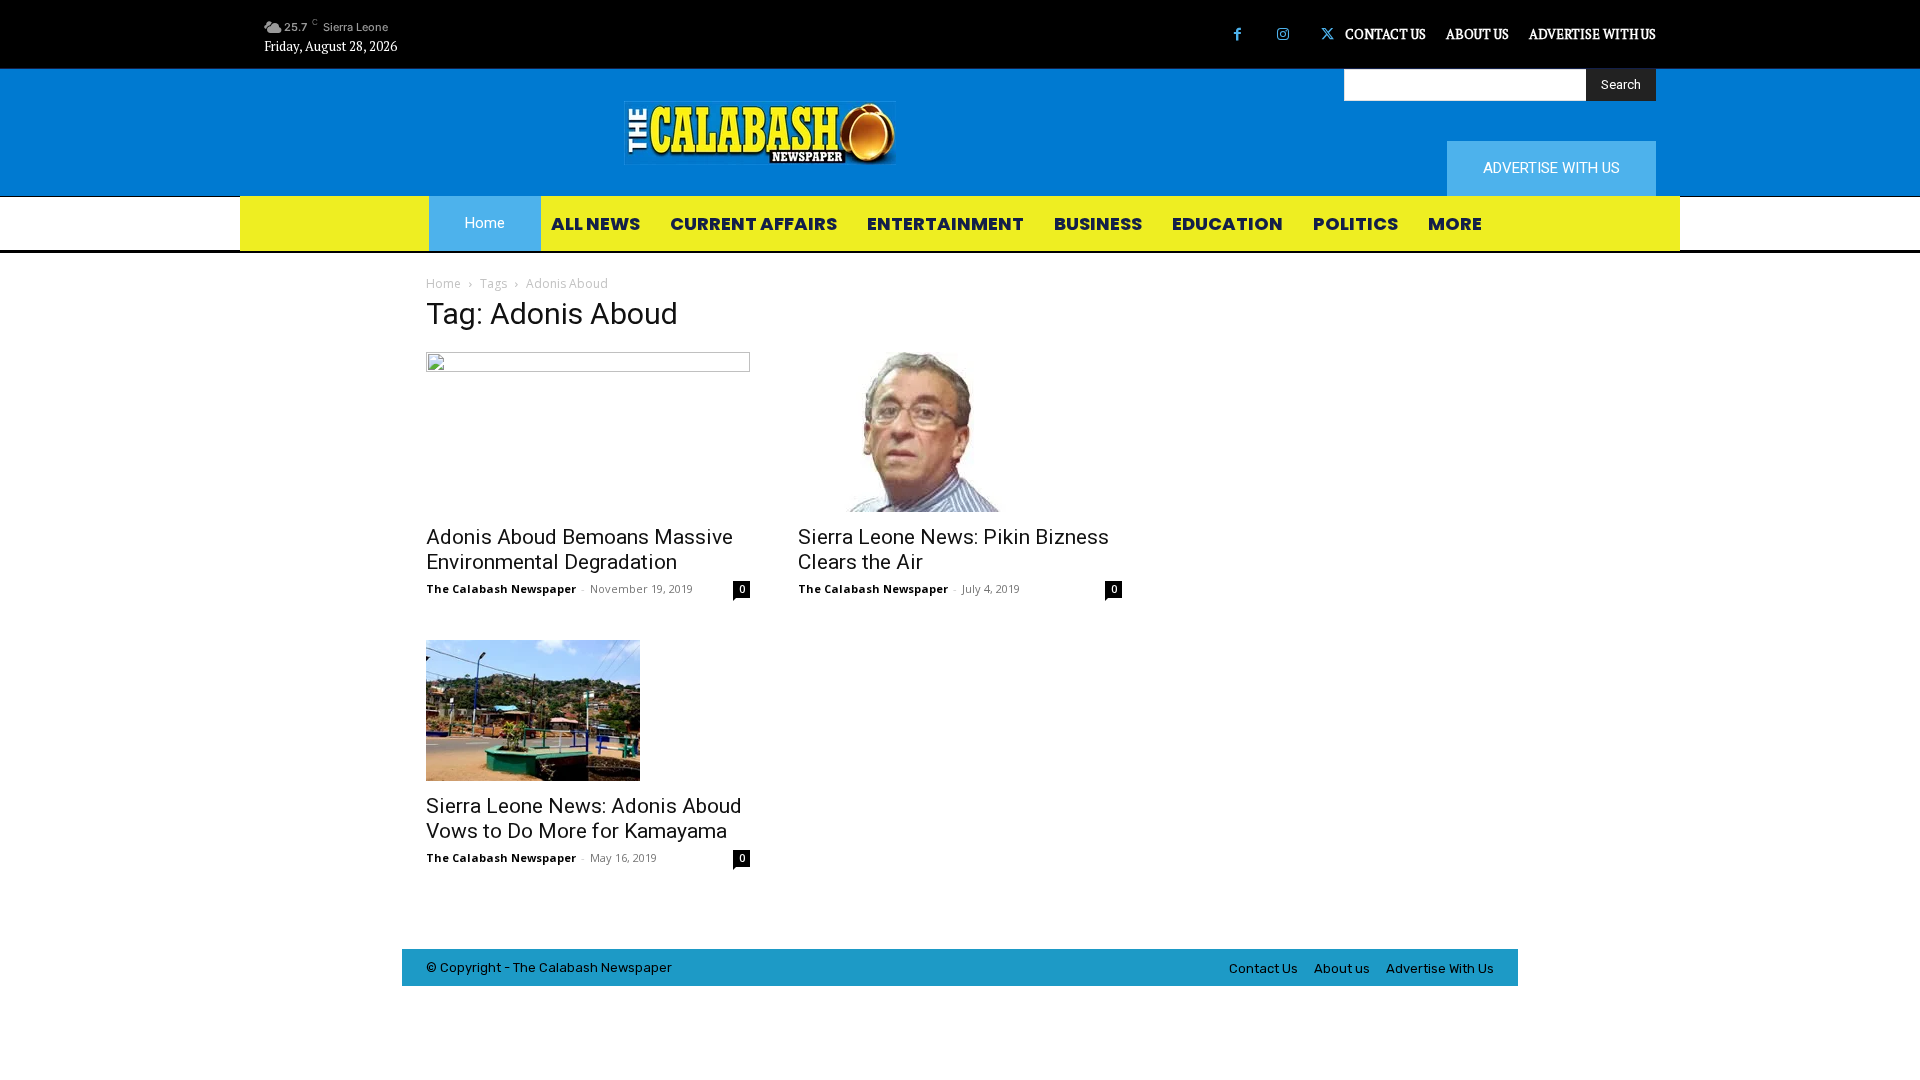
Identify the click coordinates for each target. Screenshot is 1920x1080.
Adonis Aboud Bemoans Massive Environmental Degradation (579, 549)
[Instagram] (1282, 34)
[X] (1327, 34)
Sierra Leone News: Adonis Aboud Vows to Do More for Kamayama (584, 818)
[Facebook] (1237, 34)
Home (443, 283)
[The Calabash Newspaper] (960, 133)
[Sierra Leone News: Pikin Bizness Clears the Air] (960, 432)
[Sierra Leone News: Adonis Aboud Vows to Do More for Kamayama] (588, 710)
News (618, 967)
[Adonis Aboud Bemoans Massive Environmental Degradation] (588, 432)
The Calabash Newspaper (501, 588)
